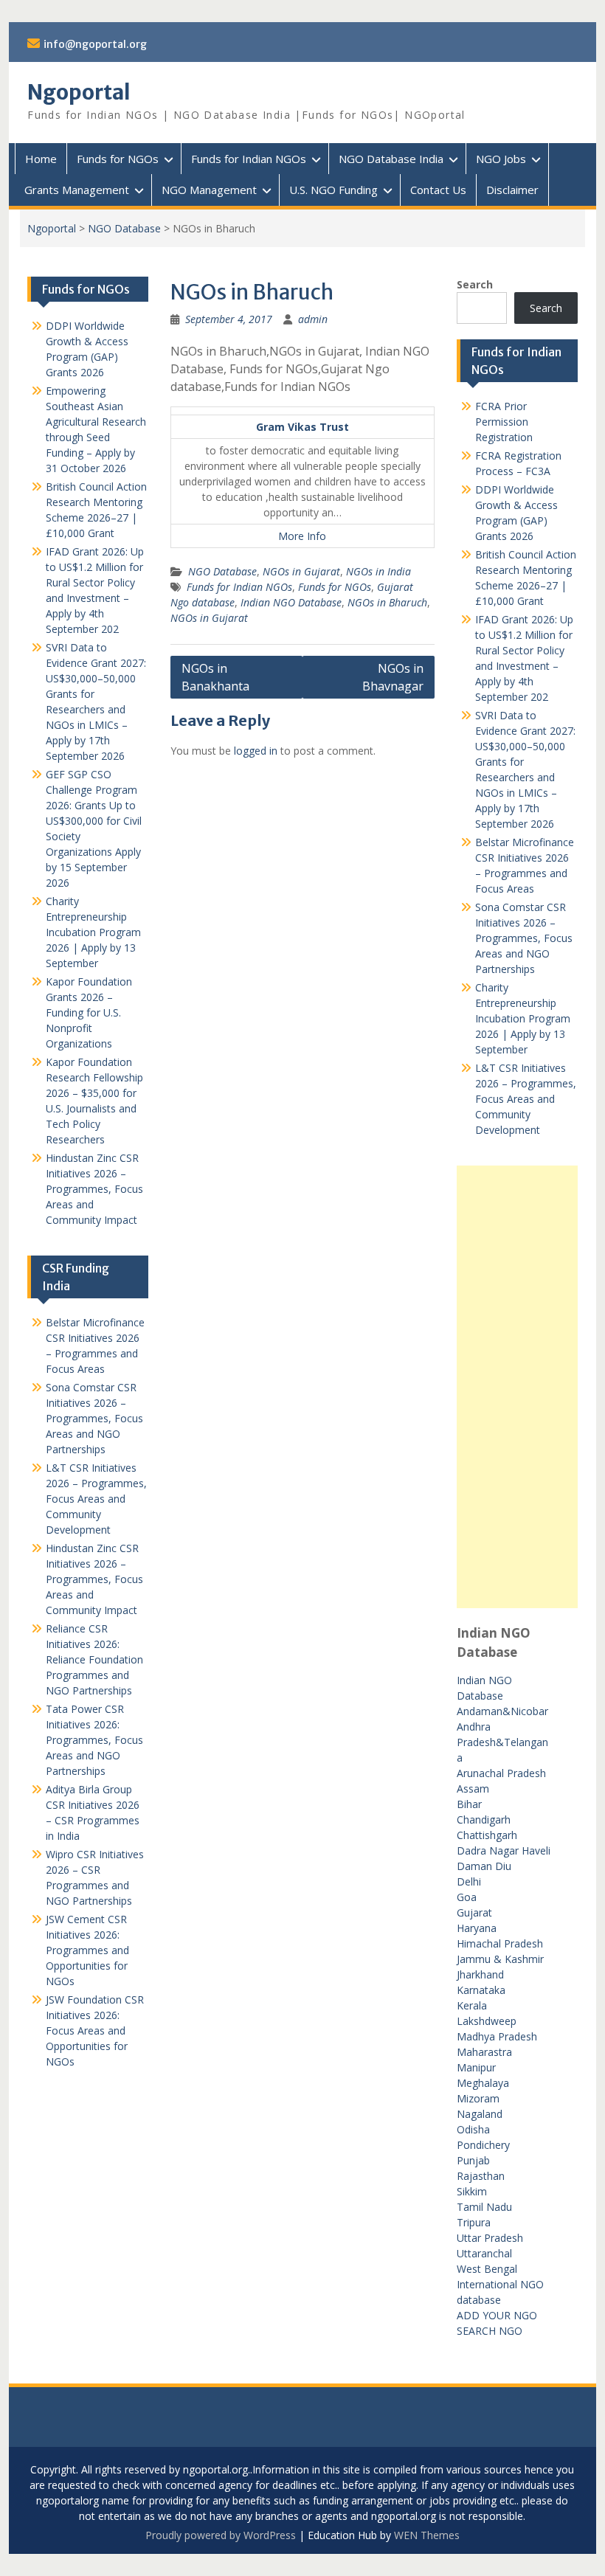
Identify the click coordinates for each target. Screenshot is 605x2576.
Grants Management (77, 190)
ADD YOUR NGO (497, 2315)
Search (475, 284)
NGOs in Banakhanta (215, 677)
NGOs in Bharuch (387, 602)
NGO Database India (391, 159)
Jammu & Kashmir (500, 1959)
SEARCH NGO (490, 2331)
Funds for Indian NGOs (249, 159)
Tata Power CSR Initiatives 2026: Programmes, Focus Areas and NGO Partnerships (94, 1740)
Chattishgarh (487, 1835)
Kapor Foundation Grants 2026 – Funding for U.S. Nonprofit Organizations (89, 1012)
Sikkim (472, 2191)
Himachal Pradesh (500, 1943)
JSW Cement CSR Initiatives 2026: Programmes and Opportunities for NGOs (87, 1950)
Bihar (469, 1804)
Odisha (473, 2129)
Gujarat (474, 1912)
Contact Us (438, 190)
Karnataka (481, 1990)
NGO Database (124, 228)
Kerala (472, 2005)
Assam (473, 1789)
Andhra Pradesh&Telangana (502, 1742)
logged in (256, 751)
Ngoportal (79, 92)
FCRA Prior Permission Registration (504, 422)
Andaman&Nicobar (502, 1711)
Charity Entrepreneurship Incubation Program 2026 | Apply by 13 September (523, 1018)
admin (313, 319)
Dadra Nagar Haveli (504, 1850)
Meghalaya (483, 2083)
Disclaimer (512, 190)
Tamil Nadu (484, 2207)
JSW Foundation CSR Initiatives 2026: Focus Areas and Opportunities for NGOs (95, 2030)
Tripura (474, 2222)
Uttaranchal (484, 2253)
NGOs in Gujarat (301, 571)
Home (41, 159)
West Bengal (487, 2269)
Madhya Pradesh (497, 2036)
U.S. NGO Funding (333, 190)
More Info (302, 536)
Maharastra (484, 2052)
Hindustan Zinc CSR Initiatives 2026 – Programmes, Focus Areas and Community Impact (94, 1189)
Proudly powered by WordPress (221, 2535)
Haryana (477, 1928)
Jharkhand (480, 1974)
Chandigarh (484, 1820)
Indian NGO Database (291, 602)
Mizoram (478, 2098)
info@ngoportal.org (95, 44)
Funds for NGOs (118, 159)
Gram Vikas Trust (302, 427)
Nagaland (480, 2114)
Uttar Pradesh (490, 2238)
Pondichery (483, 2145)
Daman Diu (484, 1866)
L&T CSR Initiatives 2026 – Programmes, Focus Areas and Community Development (526, 1099)
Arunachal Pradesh (501, 1773)
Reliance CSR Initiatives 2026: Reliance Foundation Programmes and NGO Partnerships (94, 1659)
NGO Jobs (501, 159)
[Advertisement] (517, 1387)
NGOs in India (378, 571)
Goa (467, 1897)
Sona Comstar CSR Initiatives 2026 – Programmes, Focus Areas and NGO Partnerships (524, 938)
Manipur (476, 2067)
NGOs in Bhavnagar (393, 677)
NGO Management (209, 190)
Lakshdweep (487, 2021)
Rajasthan (481, 2176)
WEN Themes (427, 2535)
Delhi (469, 1881)
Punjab (473, 2160)
